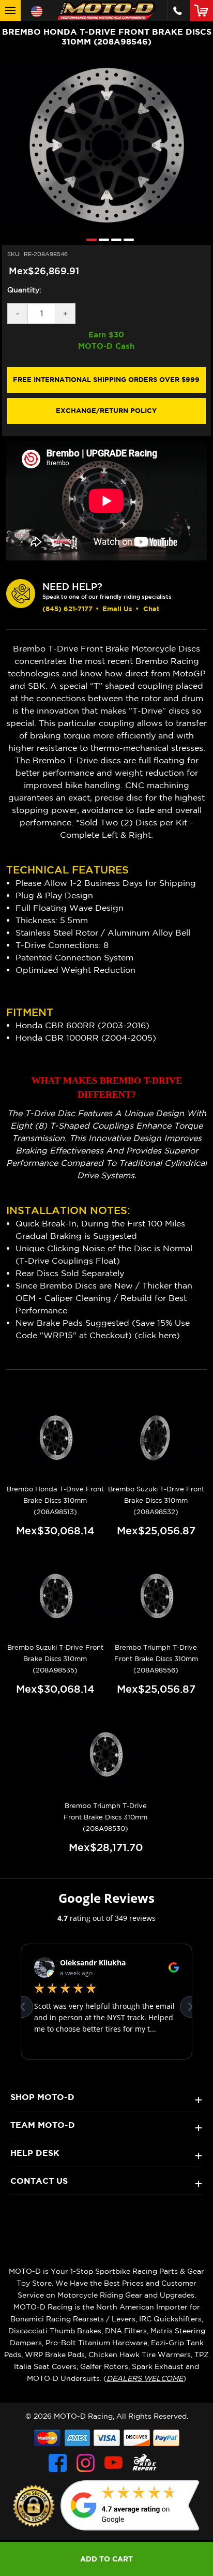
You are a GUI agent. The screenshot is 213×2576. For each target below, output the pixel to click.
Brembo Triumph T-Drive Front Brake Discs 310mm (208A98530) (105, 1817)
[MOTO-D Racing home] (106, 11)
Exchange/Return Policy (106, 410)
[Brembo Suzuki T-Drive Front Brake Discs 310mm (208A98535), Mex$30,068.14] (55, 1596)
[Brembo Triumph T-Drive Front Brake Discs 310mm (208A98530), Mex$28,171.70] (105, 1755)
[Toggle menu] (10, 11)
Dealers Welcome (145, 2378)
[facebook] (58, 2463)
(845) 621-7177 (67, 609)
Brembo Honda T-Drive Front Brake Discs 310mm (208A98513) (55, 1500)
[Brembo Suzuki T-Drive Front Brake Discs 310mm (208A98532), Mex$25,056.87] (156, 1438)
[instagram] (86, 2463)
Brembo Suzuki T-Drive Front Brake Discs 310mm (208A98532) (156, 1500)
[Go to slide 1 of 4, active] (89, 239)
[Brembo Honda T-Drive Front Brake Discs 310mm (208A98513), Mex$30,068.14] (55, 1438)
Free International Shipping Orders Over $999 (106, 379)
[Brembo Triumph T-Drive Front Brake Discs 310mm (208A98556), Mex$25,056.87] (156, 1596)
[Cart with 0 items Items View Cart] (203, 10)
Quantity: (24, 290)
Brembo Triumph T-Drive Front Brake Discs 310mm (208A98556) (156, 1659)
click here (157, 1335)
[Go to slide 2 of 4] (101, 239)
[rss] (145, 2463)
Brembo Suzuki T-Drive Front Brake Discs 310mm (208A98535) (55, 1659)
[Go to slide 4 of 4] (126, 239)
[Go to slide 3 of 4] (114, 239)
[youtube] (113, 2463)
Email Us (117, 609)
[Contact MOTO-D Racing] (178, 11)
